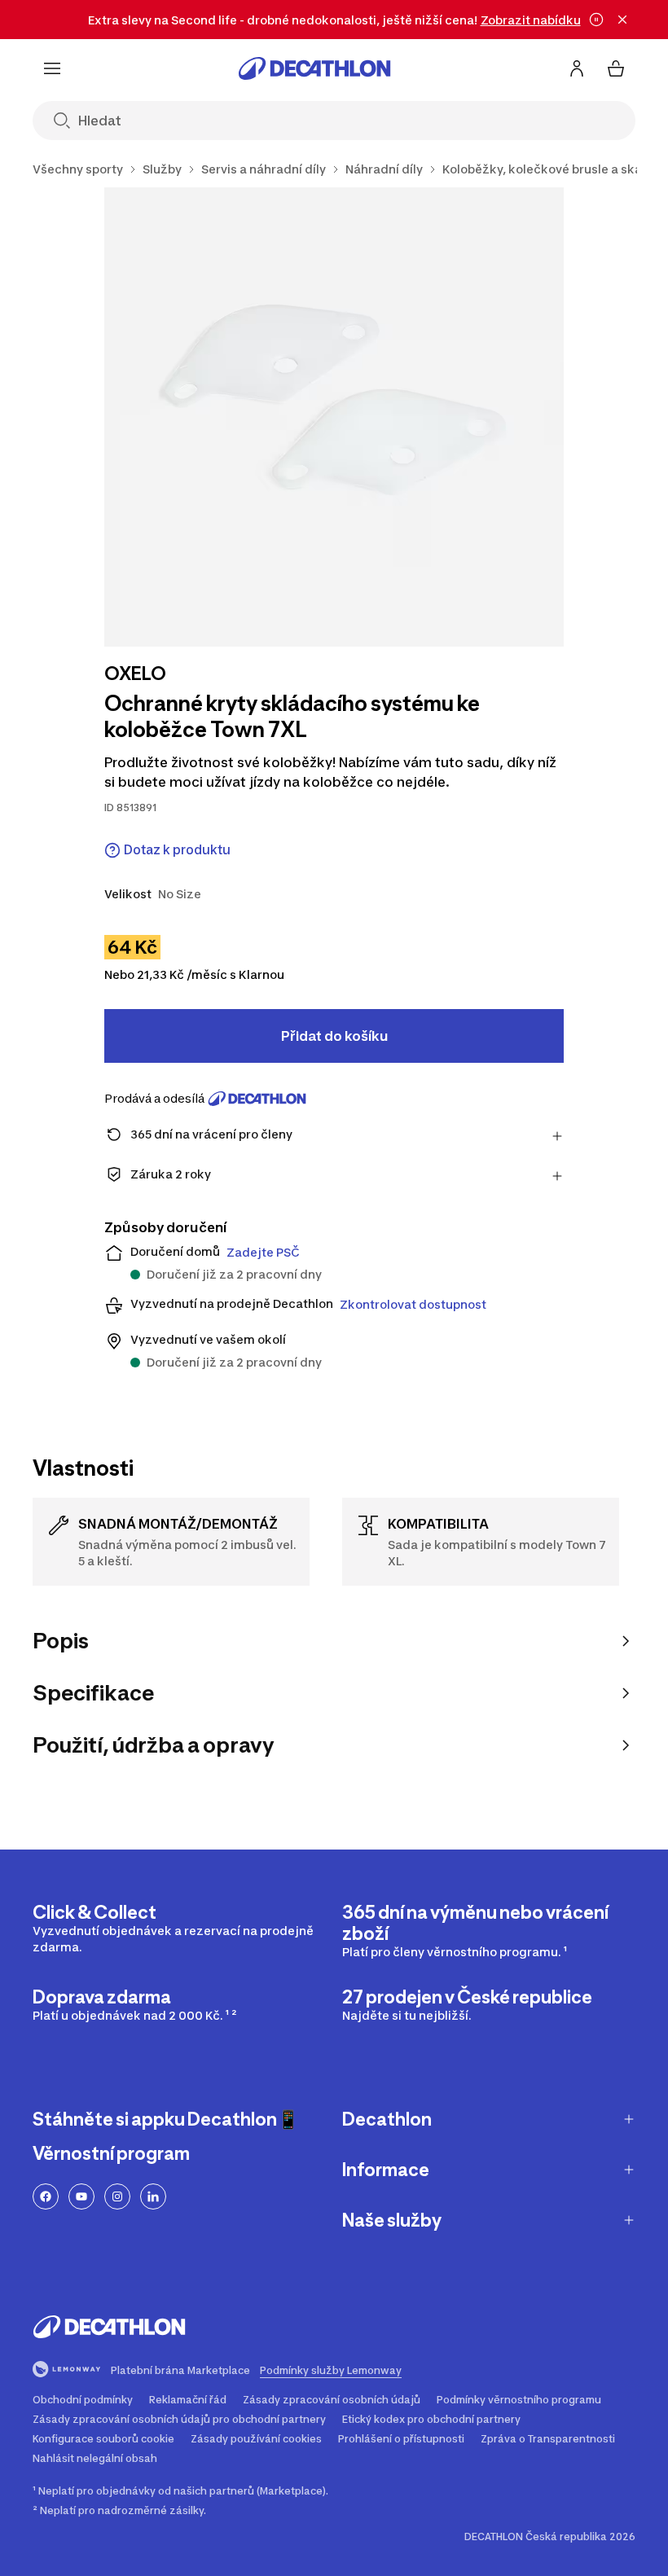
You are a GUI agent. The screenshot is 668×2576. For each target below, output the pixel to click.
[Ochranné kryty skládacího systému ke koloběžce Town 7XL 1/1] (334, 417)
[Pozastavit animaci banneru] (596, 20)
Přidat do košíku (334, 1036)
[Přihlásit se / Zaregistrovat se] (577, 68)
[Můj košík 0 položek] (616, 68)
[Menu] (52, 68)
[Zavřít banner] (622, 20)
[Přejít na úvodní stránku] (314, 68)
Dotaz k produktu (177, 850)
